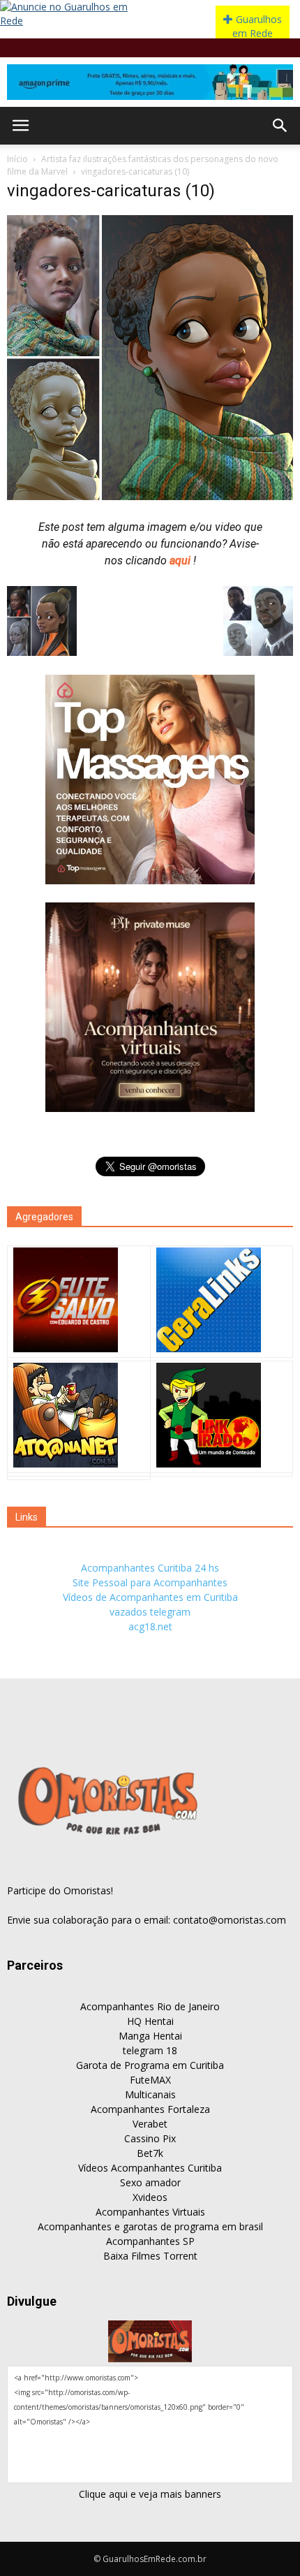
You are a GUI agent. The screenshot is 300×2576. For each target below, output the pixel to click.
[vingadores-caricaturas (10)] (150, 497)
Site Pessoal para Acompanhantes (150, 1582)
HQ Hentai (150, 2021)
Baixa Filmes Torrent (150, 2256)
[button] (280, 126)
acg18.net (150, 1626)
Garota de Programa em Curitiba (150, 2065)
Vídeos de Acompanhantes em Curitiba (150, 1597)
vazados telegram (150, 1612)
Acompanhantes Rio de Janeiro (150, 2006)
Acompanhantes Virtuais (150, 2212)
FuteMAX (150, 2080)
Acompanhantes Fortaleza (150, 2109)
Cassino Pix (150, 2138)
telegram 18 (150, 2050)
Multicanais (150, 2094)
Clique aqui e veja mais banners (150, 2494)
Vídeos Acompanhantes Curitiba (150, 2168)
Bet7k (150, 2153)
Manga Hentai (150, 2036)
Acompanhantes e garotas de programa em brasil (150, 2226)
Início (17, 159)
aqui (181, 561)
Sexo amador (150, 2182)
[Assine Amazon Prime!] (150, 82)
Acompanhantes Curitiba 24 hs (150, 1568)
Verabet (150, 2124)
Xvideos (150, 2197)
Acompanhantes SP (150, 2241)
